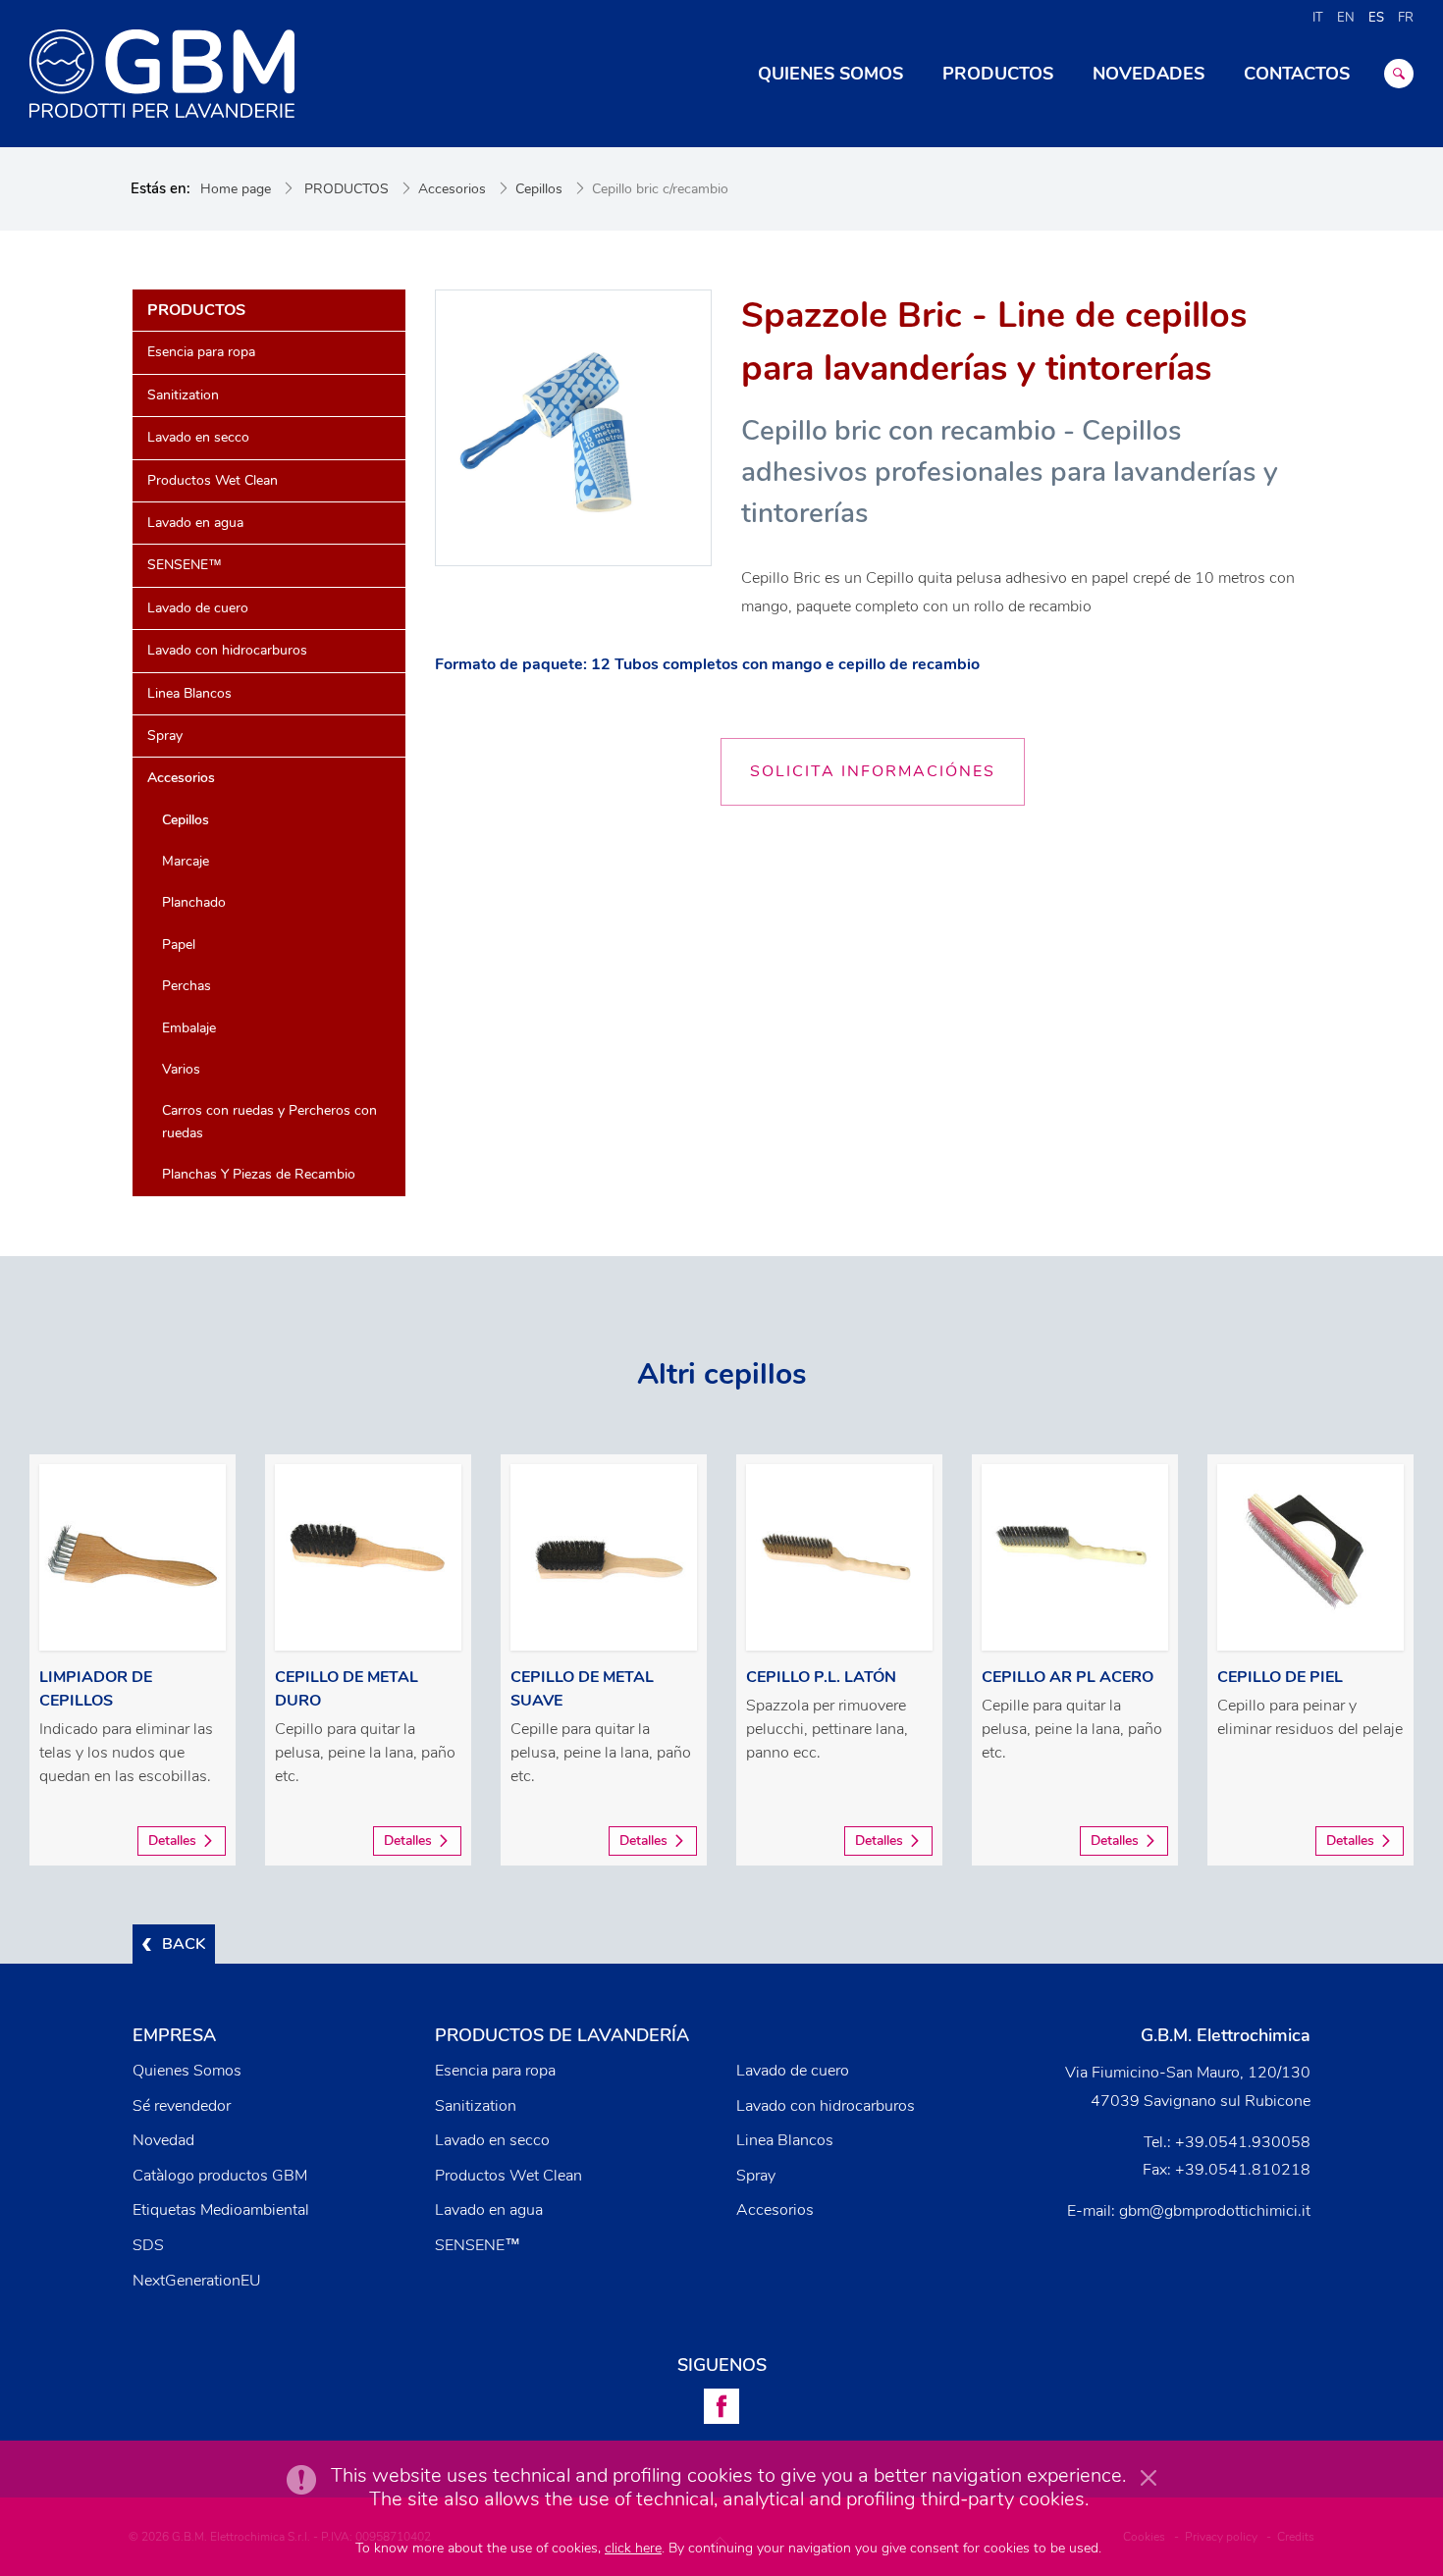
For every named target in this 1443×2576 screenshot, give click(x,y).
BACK (184, 1944)
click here (633, 2548)
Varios (181, 1069)
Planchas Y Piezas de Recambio (259, 1174)
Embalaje (189, 1028)
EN (1346, 18)
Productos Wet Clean (213, 480)
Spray (165, 736)
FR (1406, 18)
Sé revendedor (182, 2106)
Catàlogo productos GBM (220, 2176)
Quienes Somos (187, 2071)
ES (1376, 18)
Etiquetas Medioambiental (221, 2210)
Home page (236, 189)
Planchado (194, 902)
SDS (148, 2245)
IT (1318, 18)
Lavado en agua (195, 523)
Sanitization (183, 395)
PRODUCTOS (347, 189)
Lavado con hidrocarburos (227, 650)
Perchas (187, 986)
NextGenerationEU (197, 2281)
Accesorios (452, 189)
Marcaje (186, 861)
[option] (133, 1660)
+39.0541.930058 (1243, 2142)
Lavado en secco (198, 437)
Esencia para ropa (201, 352)
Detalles (172, 1840)
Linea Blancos (189, 693)
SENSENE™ (185, 565)
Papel (179, 945)
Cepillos (539, 189)
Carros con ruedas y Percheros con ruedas (269, 1121)
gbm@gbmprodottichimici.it (1215, 2211)
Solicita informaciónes (873, 771)
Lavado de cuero (198, 608)
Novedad (163, 2140)
